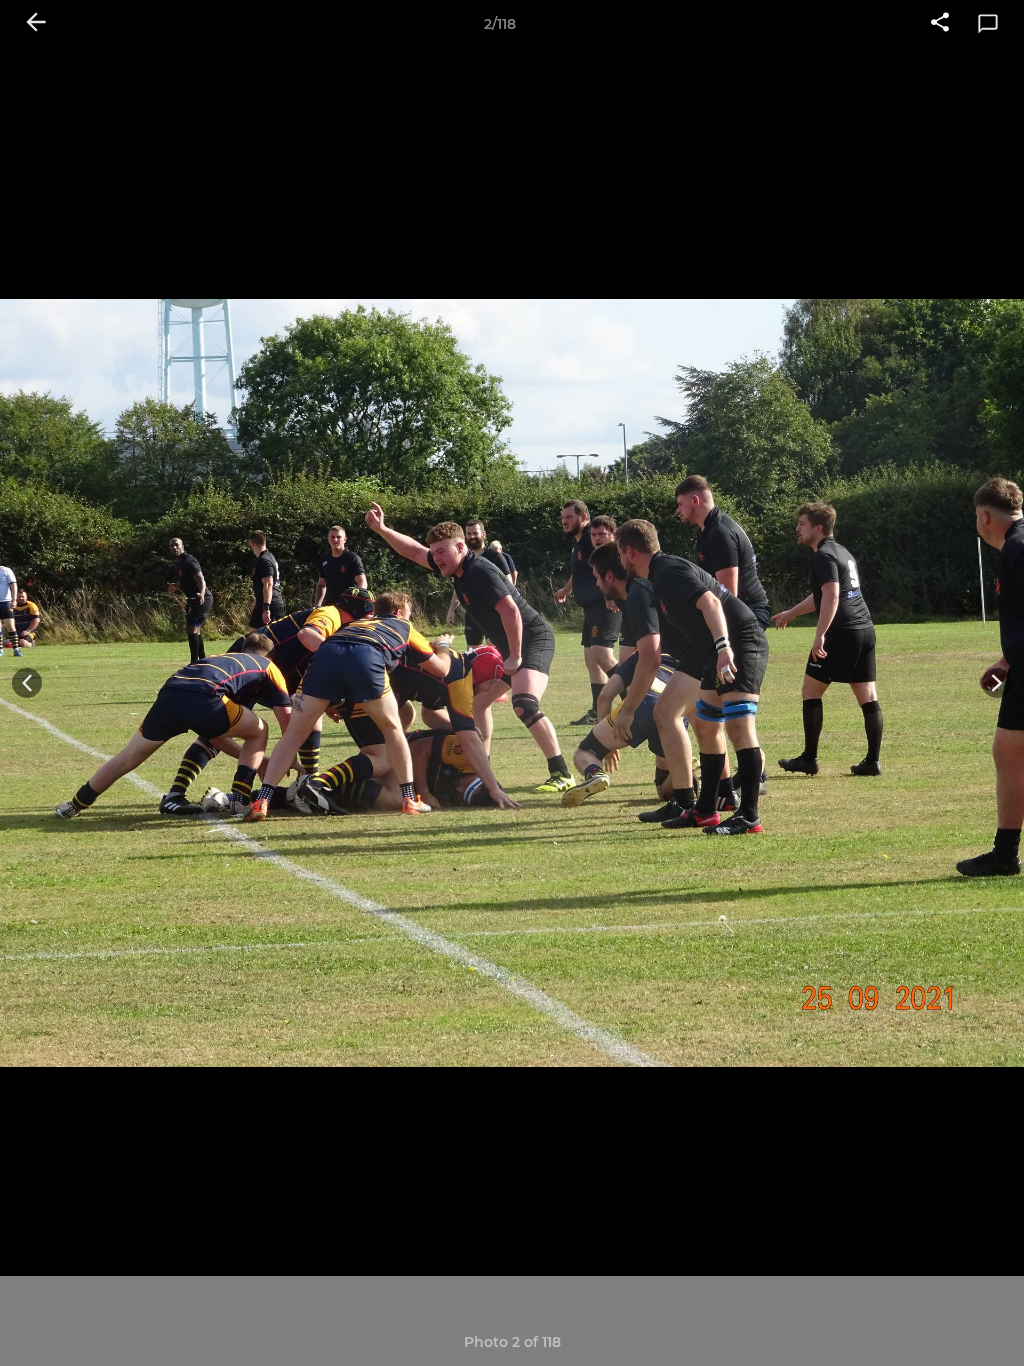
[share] (940, 24)
